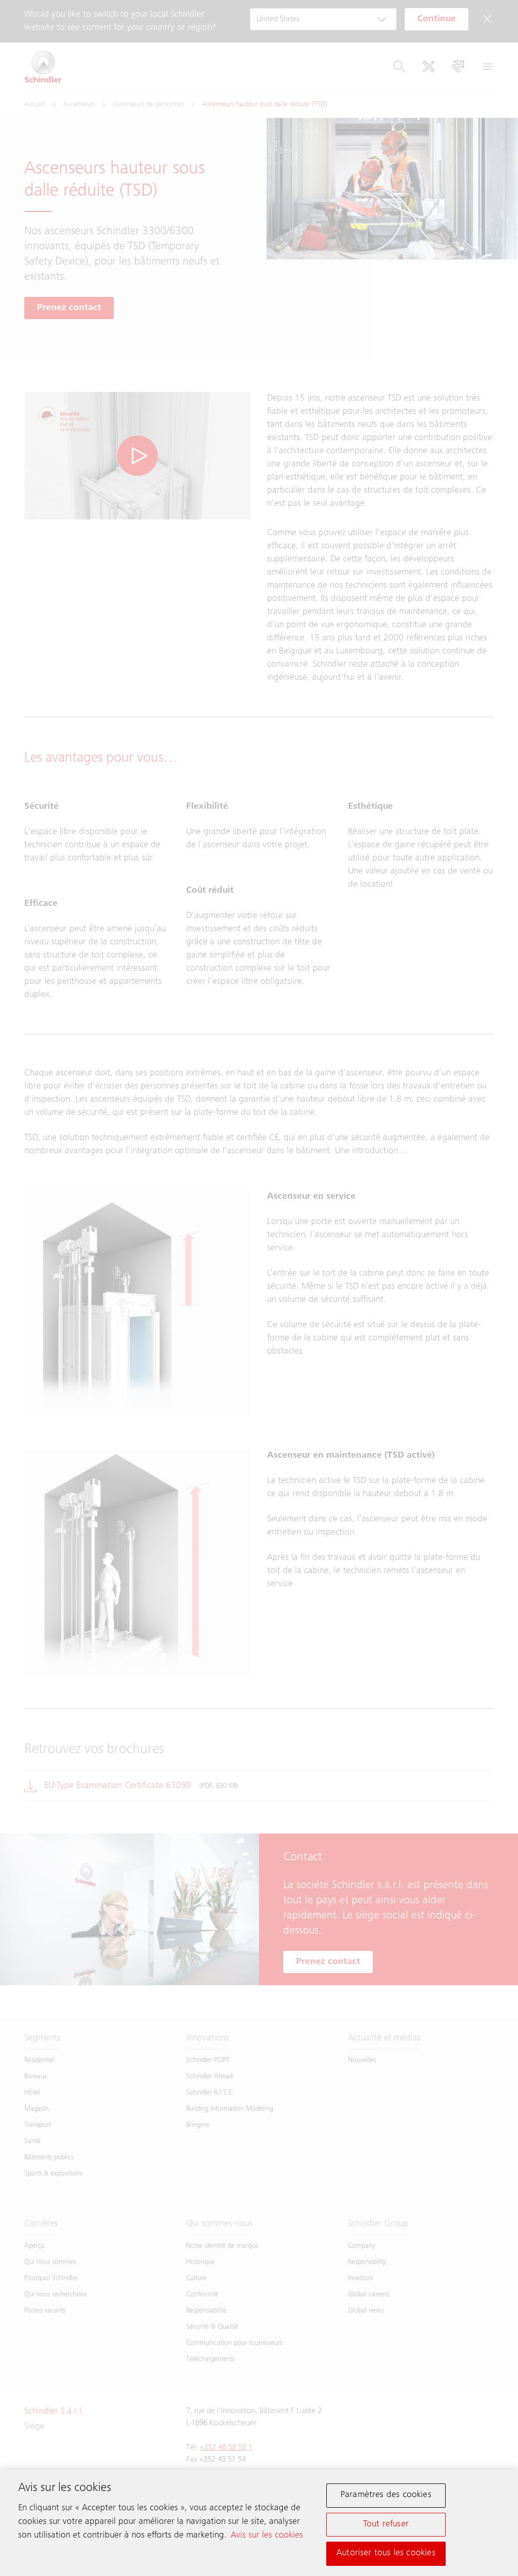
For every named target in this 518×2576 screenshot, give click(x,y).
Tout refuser (386, 2524)
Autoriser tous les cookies (386, 2553)
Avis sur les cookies (267, 2536)
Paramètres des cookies (386, 2495)
